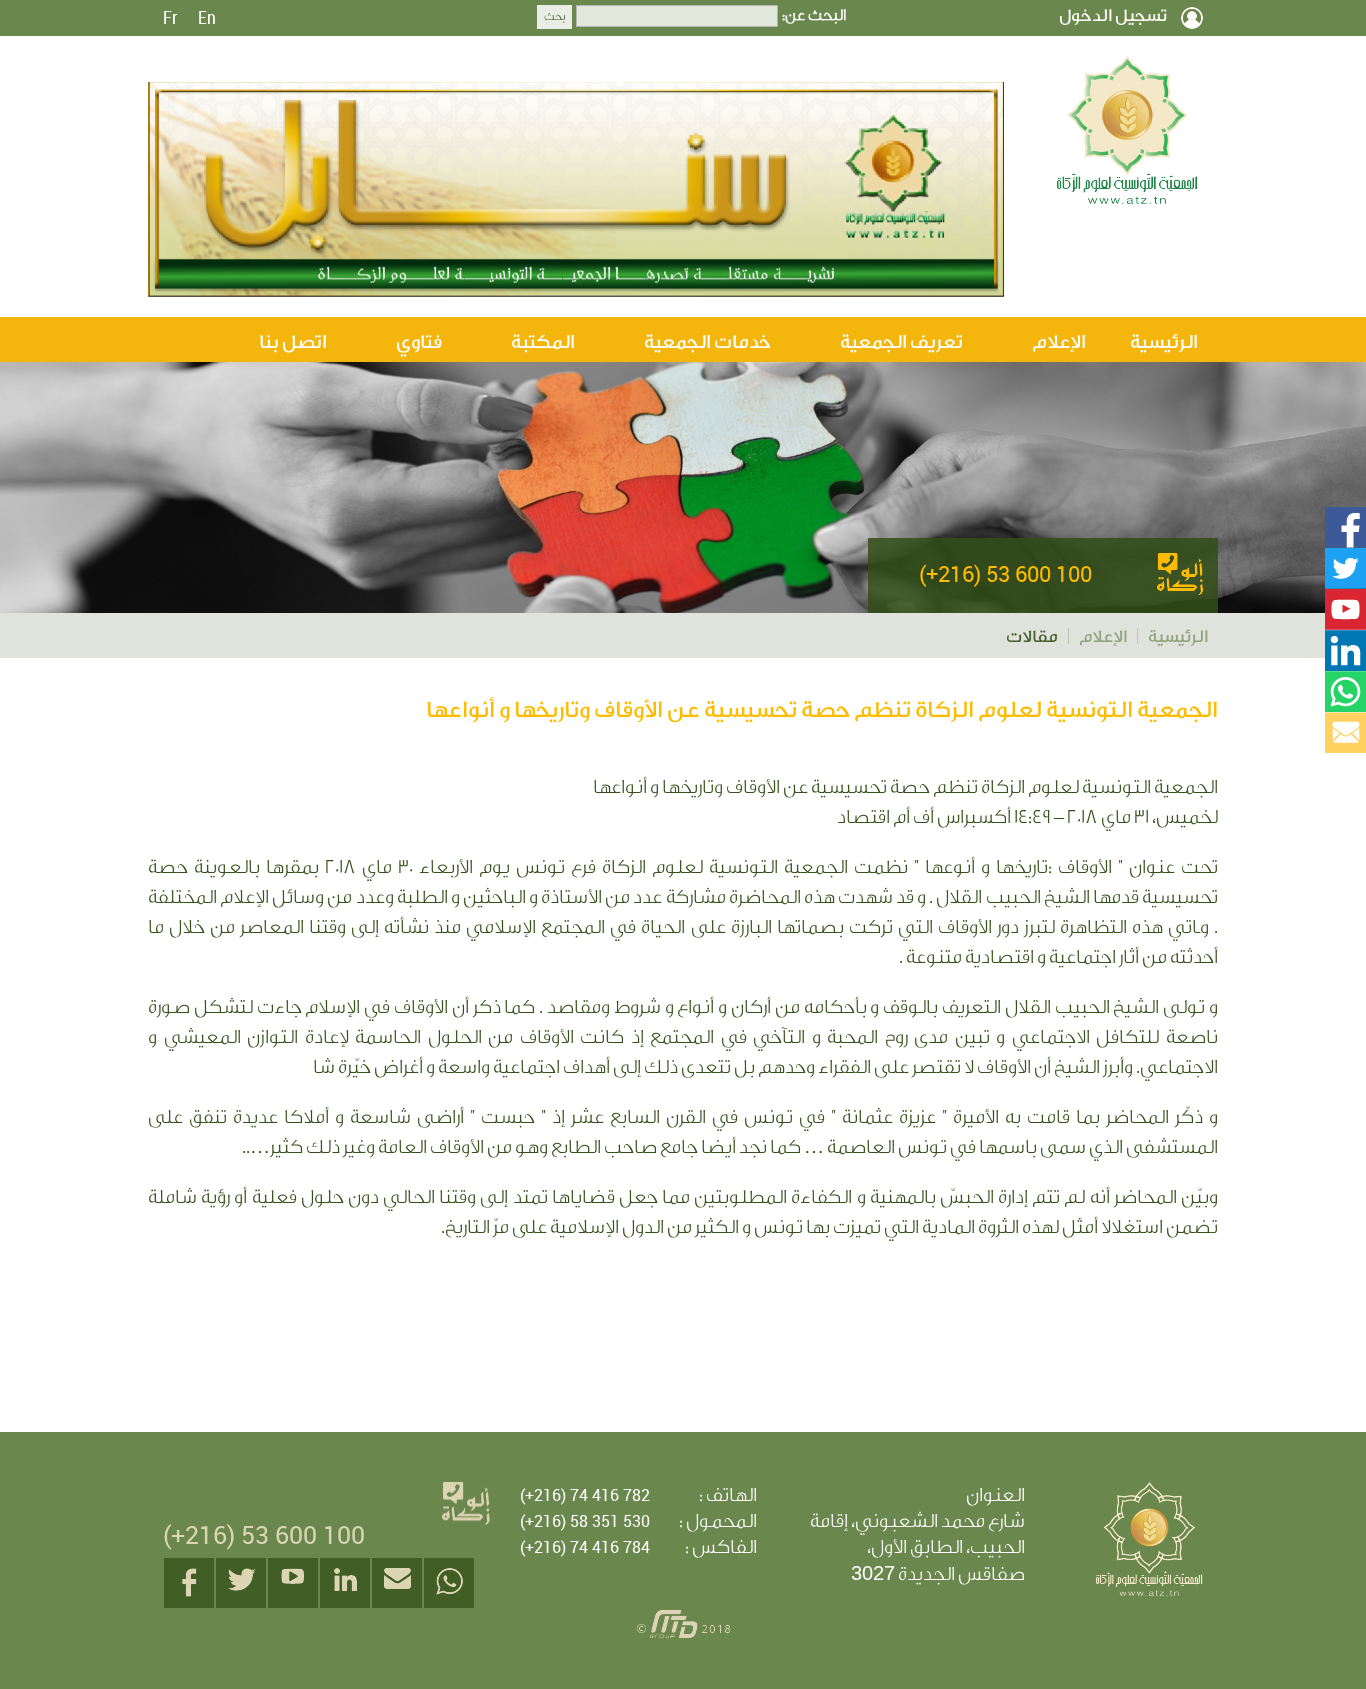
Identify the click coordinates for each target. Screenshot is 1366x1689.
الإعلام (1059, 342)
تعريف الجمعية (901, 342)
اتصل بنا (293, 342)
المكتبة (543, 342)
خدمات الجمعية (707, 342)
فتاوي (419, 342)
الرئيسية (1164, 342)
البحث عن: (814, 16)
